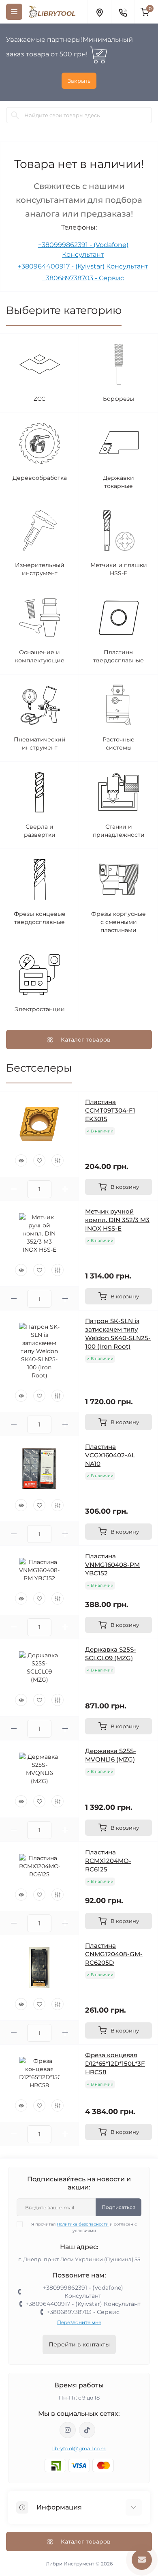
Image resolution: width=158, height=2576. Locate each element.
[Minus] (14, 1189)
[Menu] (14, 12)
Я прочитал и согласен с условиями (84, 2227)
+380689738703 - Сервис (83, 278)
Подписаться (118, 2207)
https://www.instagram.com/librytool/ (68, 2430)
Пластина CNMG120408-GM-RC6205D (114, 1954)
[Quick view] (21, 1160)
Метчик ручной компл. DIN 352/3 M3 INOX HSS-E (117, 1220)
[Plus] (65, 1189)
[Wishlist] (39, 1160)
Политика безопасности (83, 2224)
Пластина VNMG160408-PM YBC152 (112, 1565)
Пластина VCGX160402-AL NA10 (110, 1455)
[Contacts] (123, 12)
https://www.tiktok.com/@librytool (87, 2430)
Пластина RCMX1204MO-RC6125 (108, 1861)
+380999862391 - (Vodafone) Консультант (83, 2292)
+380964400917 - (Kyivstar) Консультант (83, 266)
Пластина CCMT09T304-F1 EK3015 (110, 1110)
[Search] (15, 115)
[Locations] (99, 12)
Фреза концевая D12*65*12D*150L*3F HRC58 (115, 2064)
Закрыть (79, 81)
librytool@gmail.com (79, 2448)
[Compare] (58, 1160)
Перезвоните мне (79, 2322)
